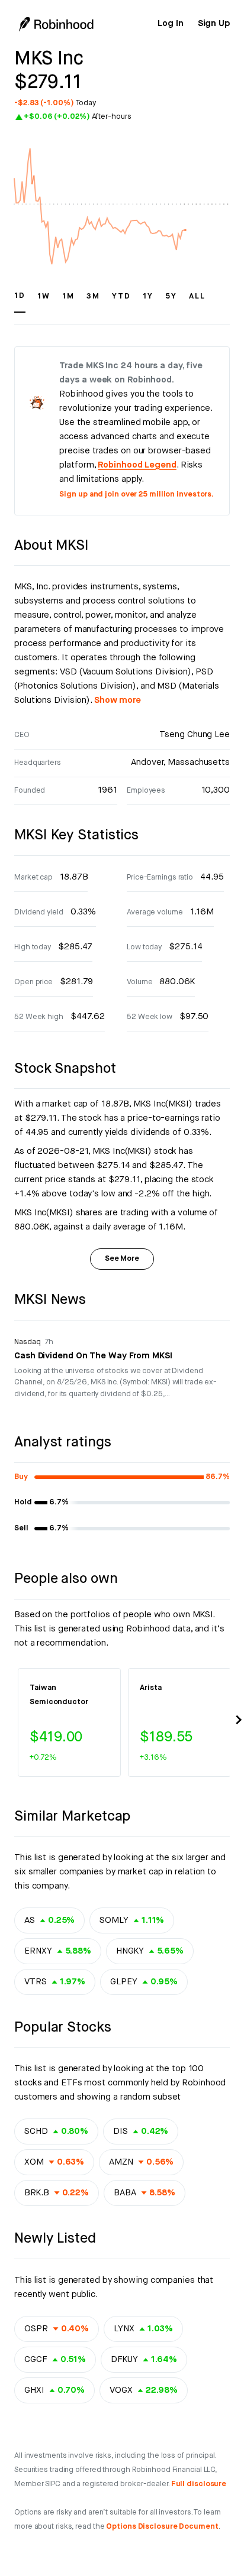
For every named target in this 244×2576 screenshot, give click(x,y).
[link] (170, 24)
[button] (20, 301)
